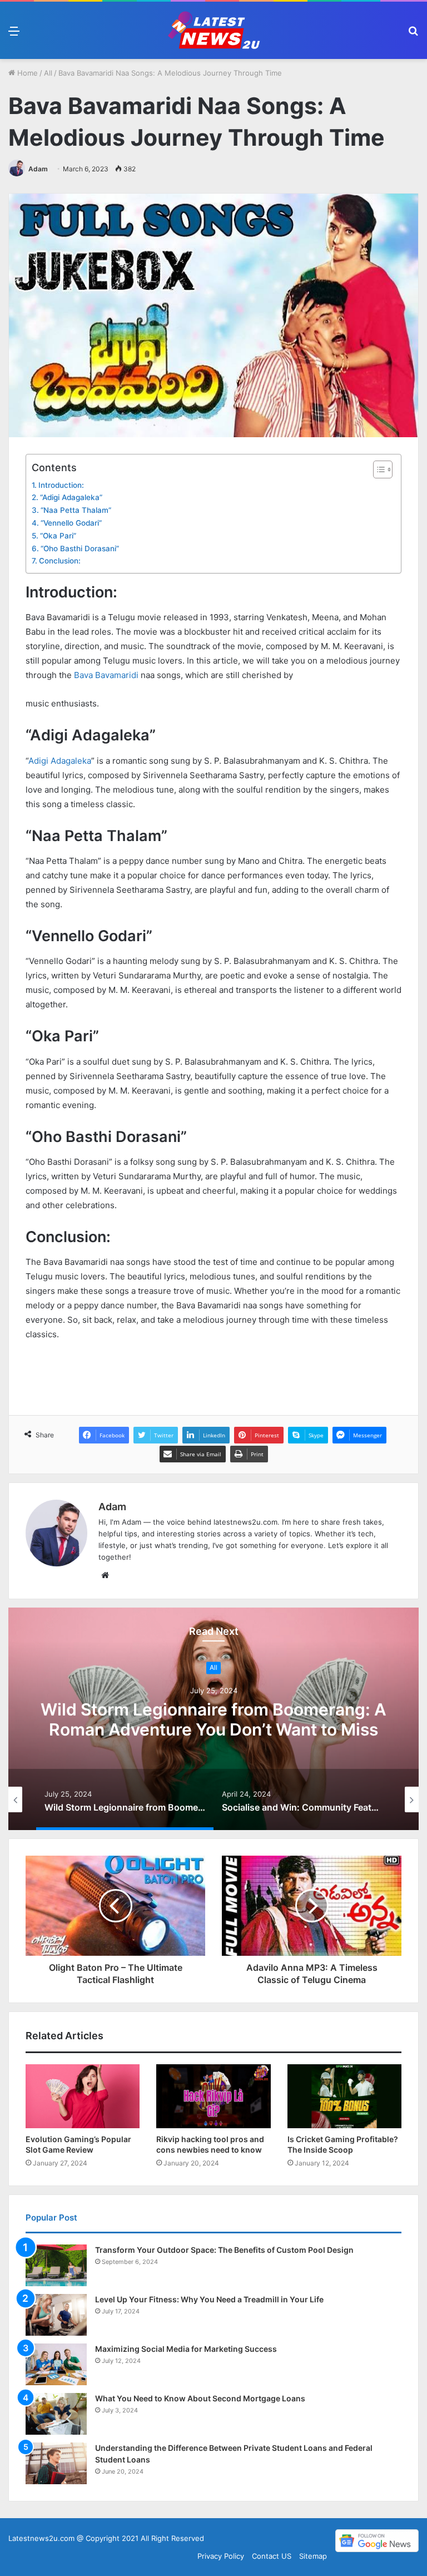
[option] (213, 1719)
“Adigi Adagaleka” (71, 497)
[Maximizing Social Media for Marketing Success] (56, 2364)
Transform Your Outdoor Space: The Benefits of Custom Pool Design (224, 2250)
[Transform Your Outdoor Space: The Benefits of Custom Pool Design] (56, 2265)
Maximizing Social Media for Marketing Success (186, 2349)
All (48, 73)
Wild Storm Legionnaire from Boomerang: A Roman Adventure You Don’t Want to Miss (213, 1719)
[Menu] (14, 35)
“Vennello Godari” (71, 523)
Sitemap (313, 2556)
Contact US (272, 2556)
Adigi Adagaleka (60, 761)
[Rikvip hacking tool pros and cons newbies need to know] (213, 2097)
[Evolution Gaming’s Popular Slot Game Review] (83, 2097)
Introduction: (61, 485)
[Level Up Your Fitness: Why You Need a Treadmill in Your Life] (56, 2315)
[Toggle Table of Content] (377, 469)
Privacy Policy (221, 2556)
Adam (38, 169)
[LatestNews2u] (213, 30)
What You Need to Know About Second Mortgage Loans (200, 2398)
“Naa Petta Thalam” (76, 510)
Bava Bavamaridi (106, 675)
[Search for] (413, 35)
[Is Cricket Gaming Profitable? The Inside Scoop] (344, 2097)
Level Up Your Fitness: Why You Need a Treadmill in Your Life (209, 2299)
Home (26, 73)
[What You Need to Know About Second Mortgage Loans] (56, 2414)
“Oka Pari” (58, 536)
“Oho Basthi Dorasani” (80, 548)
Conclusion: (60, 561)
